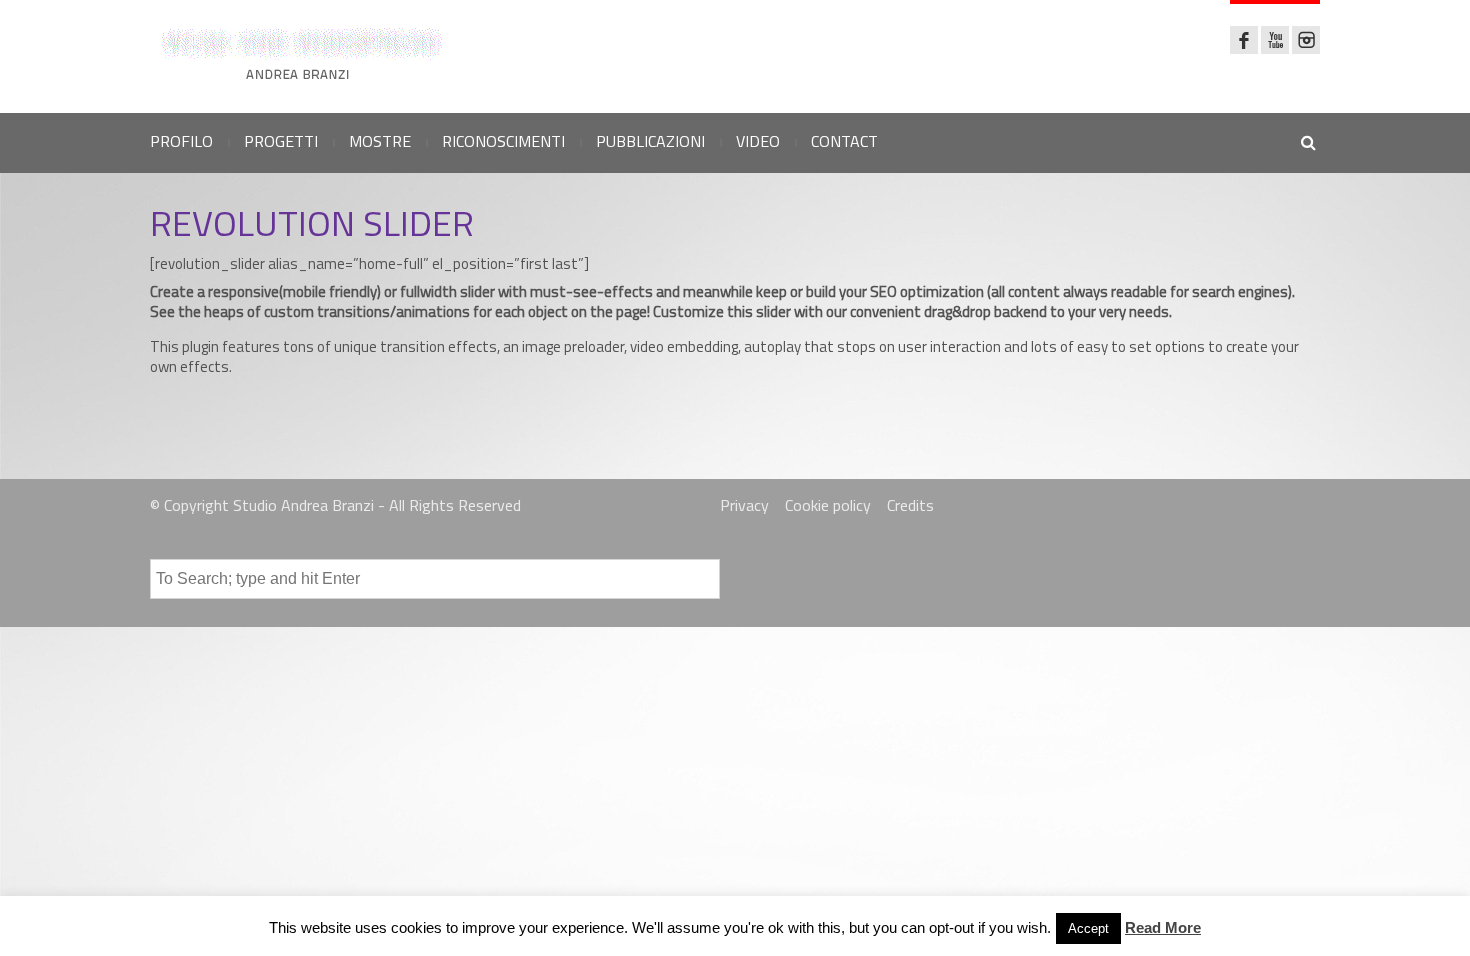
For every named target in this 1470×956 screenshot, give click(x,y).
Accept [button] (1088, 928)
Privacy (744, 505)
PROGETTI (281, 141)
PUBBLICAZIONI (650, 141)
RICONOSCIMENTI (503, 141)
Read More (1163, 927)
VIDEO (758, 141)
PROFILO (181, 141)
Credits (910, 505)
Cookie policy (828, 505)
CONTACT (844, 141)
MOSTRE (380, 141)
